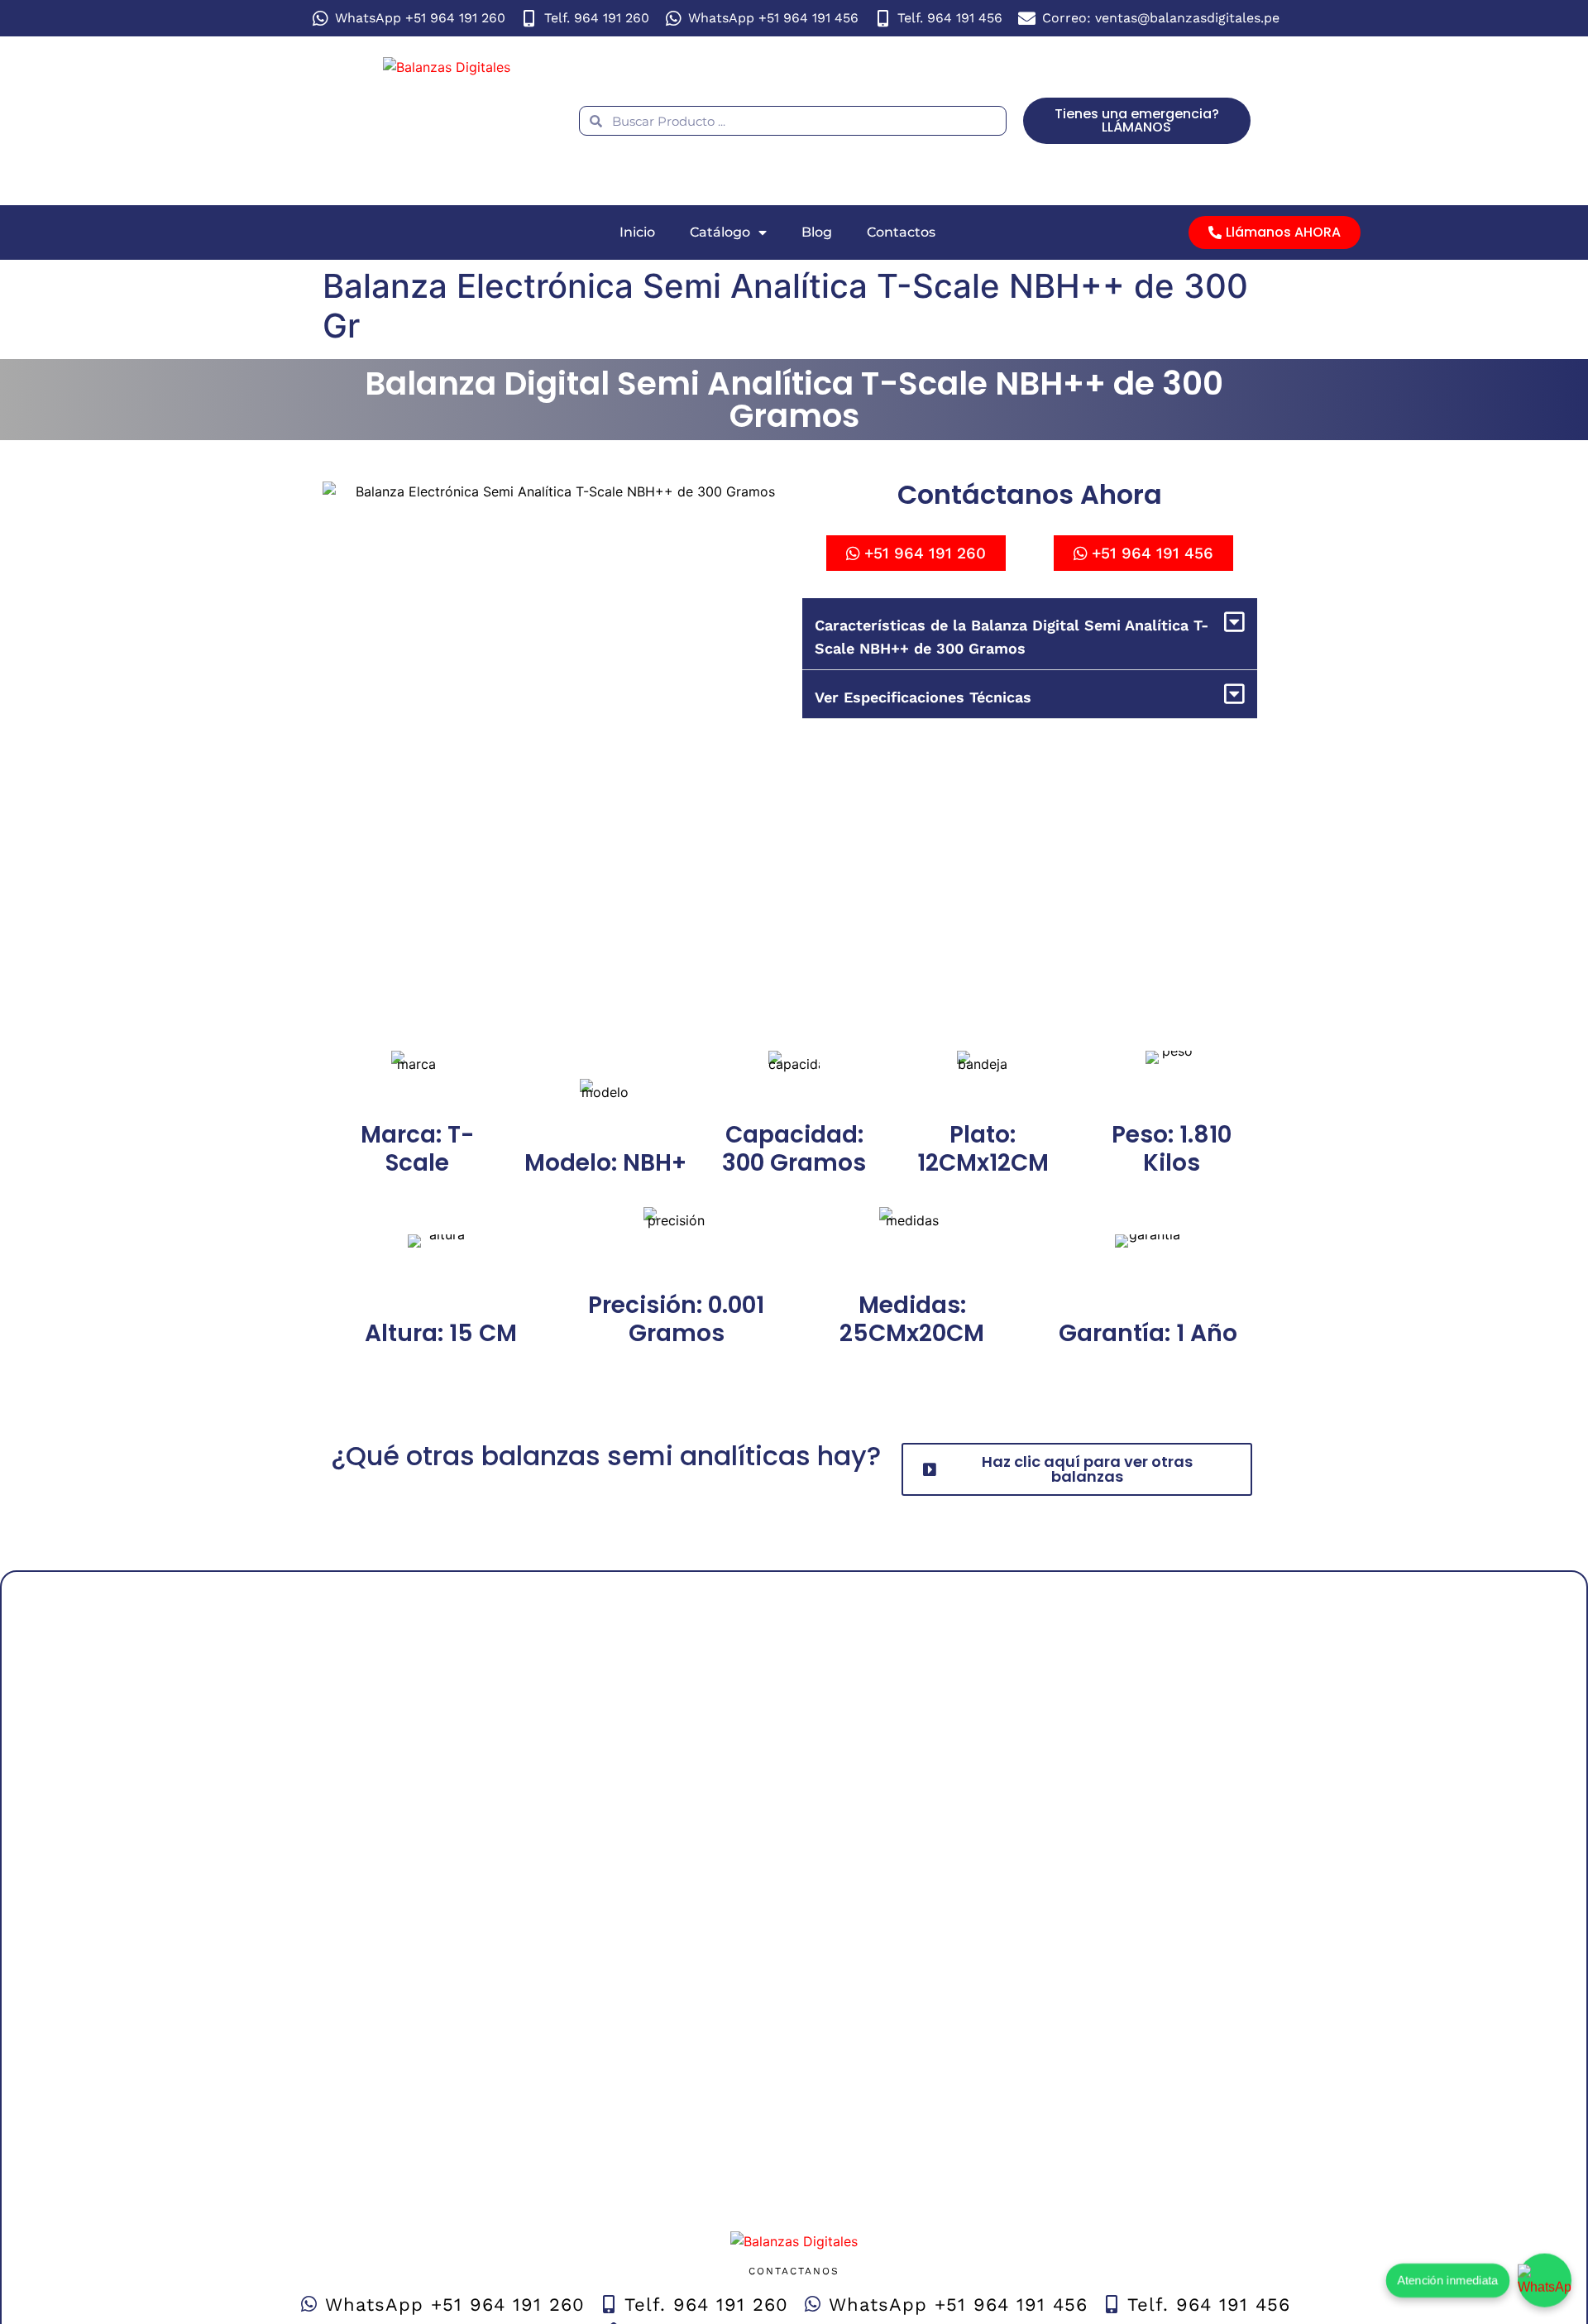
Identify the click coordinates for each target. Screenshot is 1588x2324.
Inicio (637, 232)
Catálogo (720, 232)
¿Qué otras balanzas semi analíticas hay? (606, 1456)
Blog (817, 232)
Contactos (901, 232)
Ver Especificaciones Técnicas (923, 697)
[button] (1030, 634)
